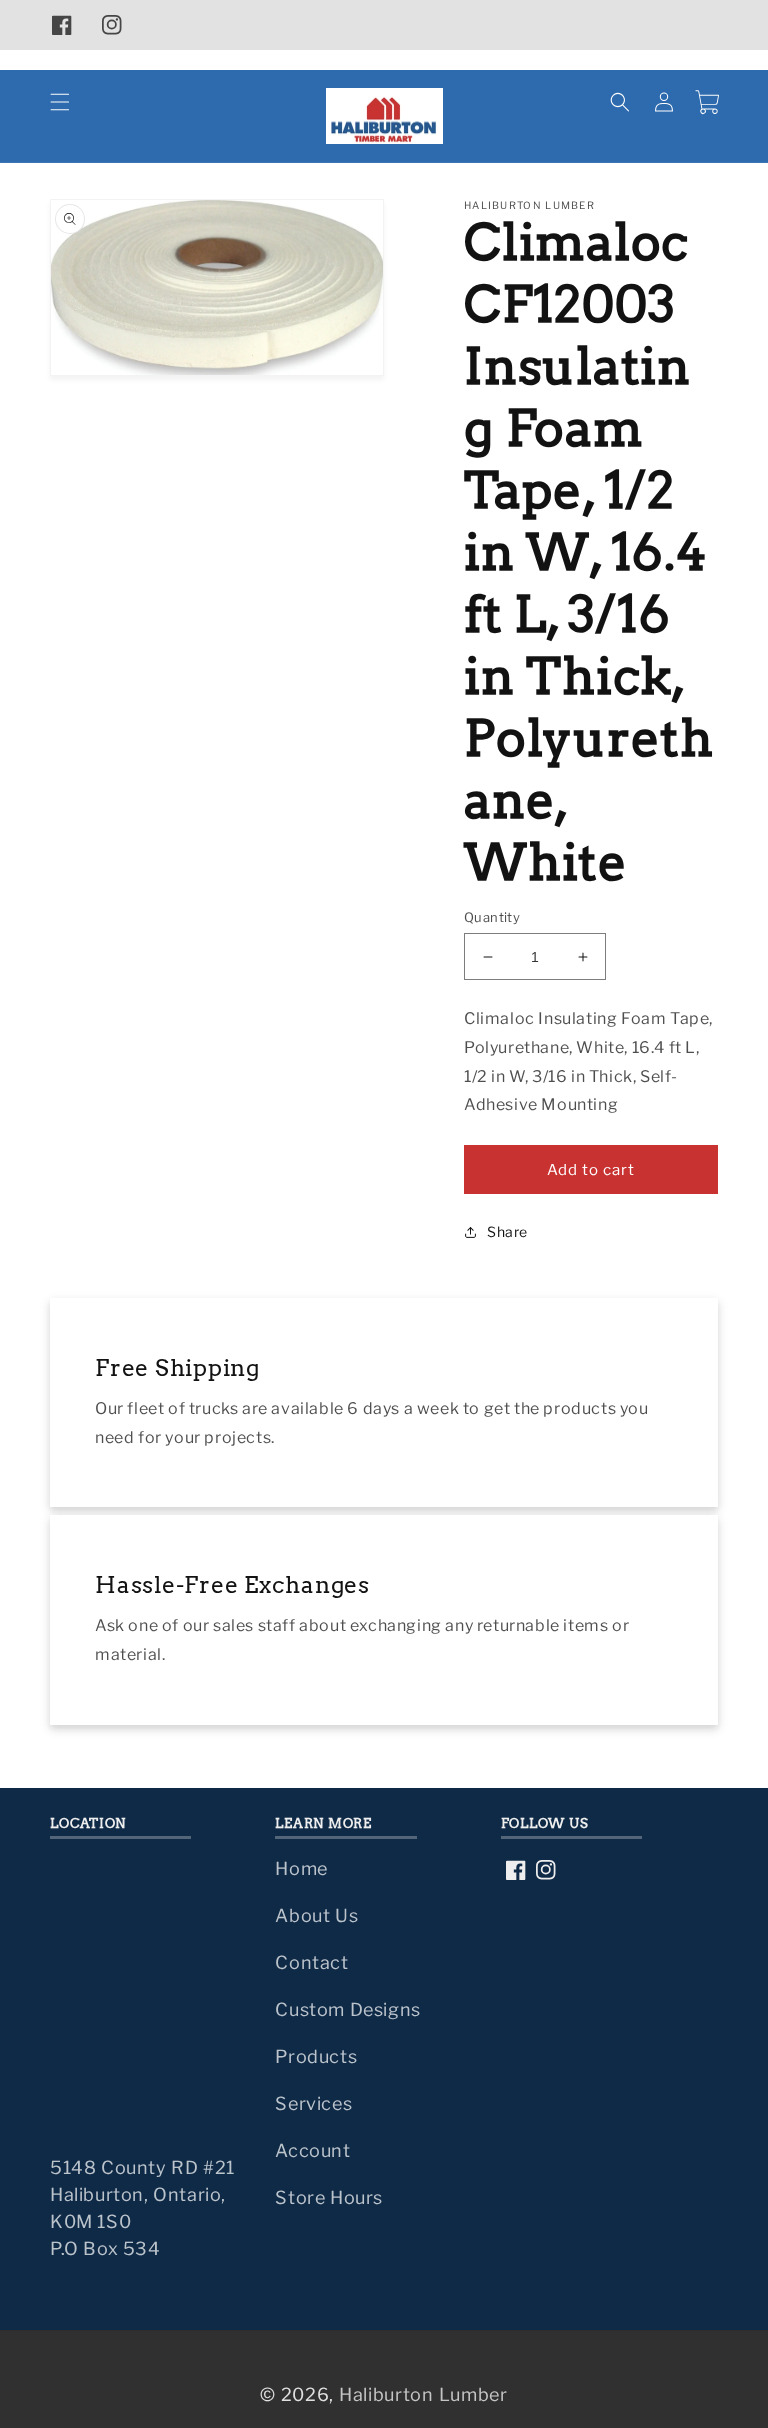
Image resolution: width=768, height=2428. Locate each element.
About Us (316, 1915)
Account (312, 2150)
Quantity (492, 917)
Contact (311, 1962)
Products (316, 2056)
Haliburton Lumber (423, 2394)
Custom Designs (347, 2009)
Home (301, 1868)
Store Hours (329, 2197)
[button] (60, 102)
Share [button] (507, 1231)
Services (313, 2103)
